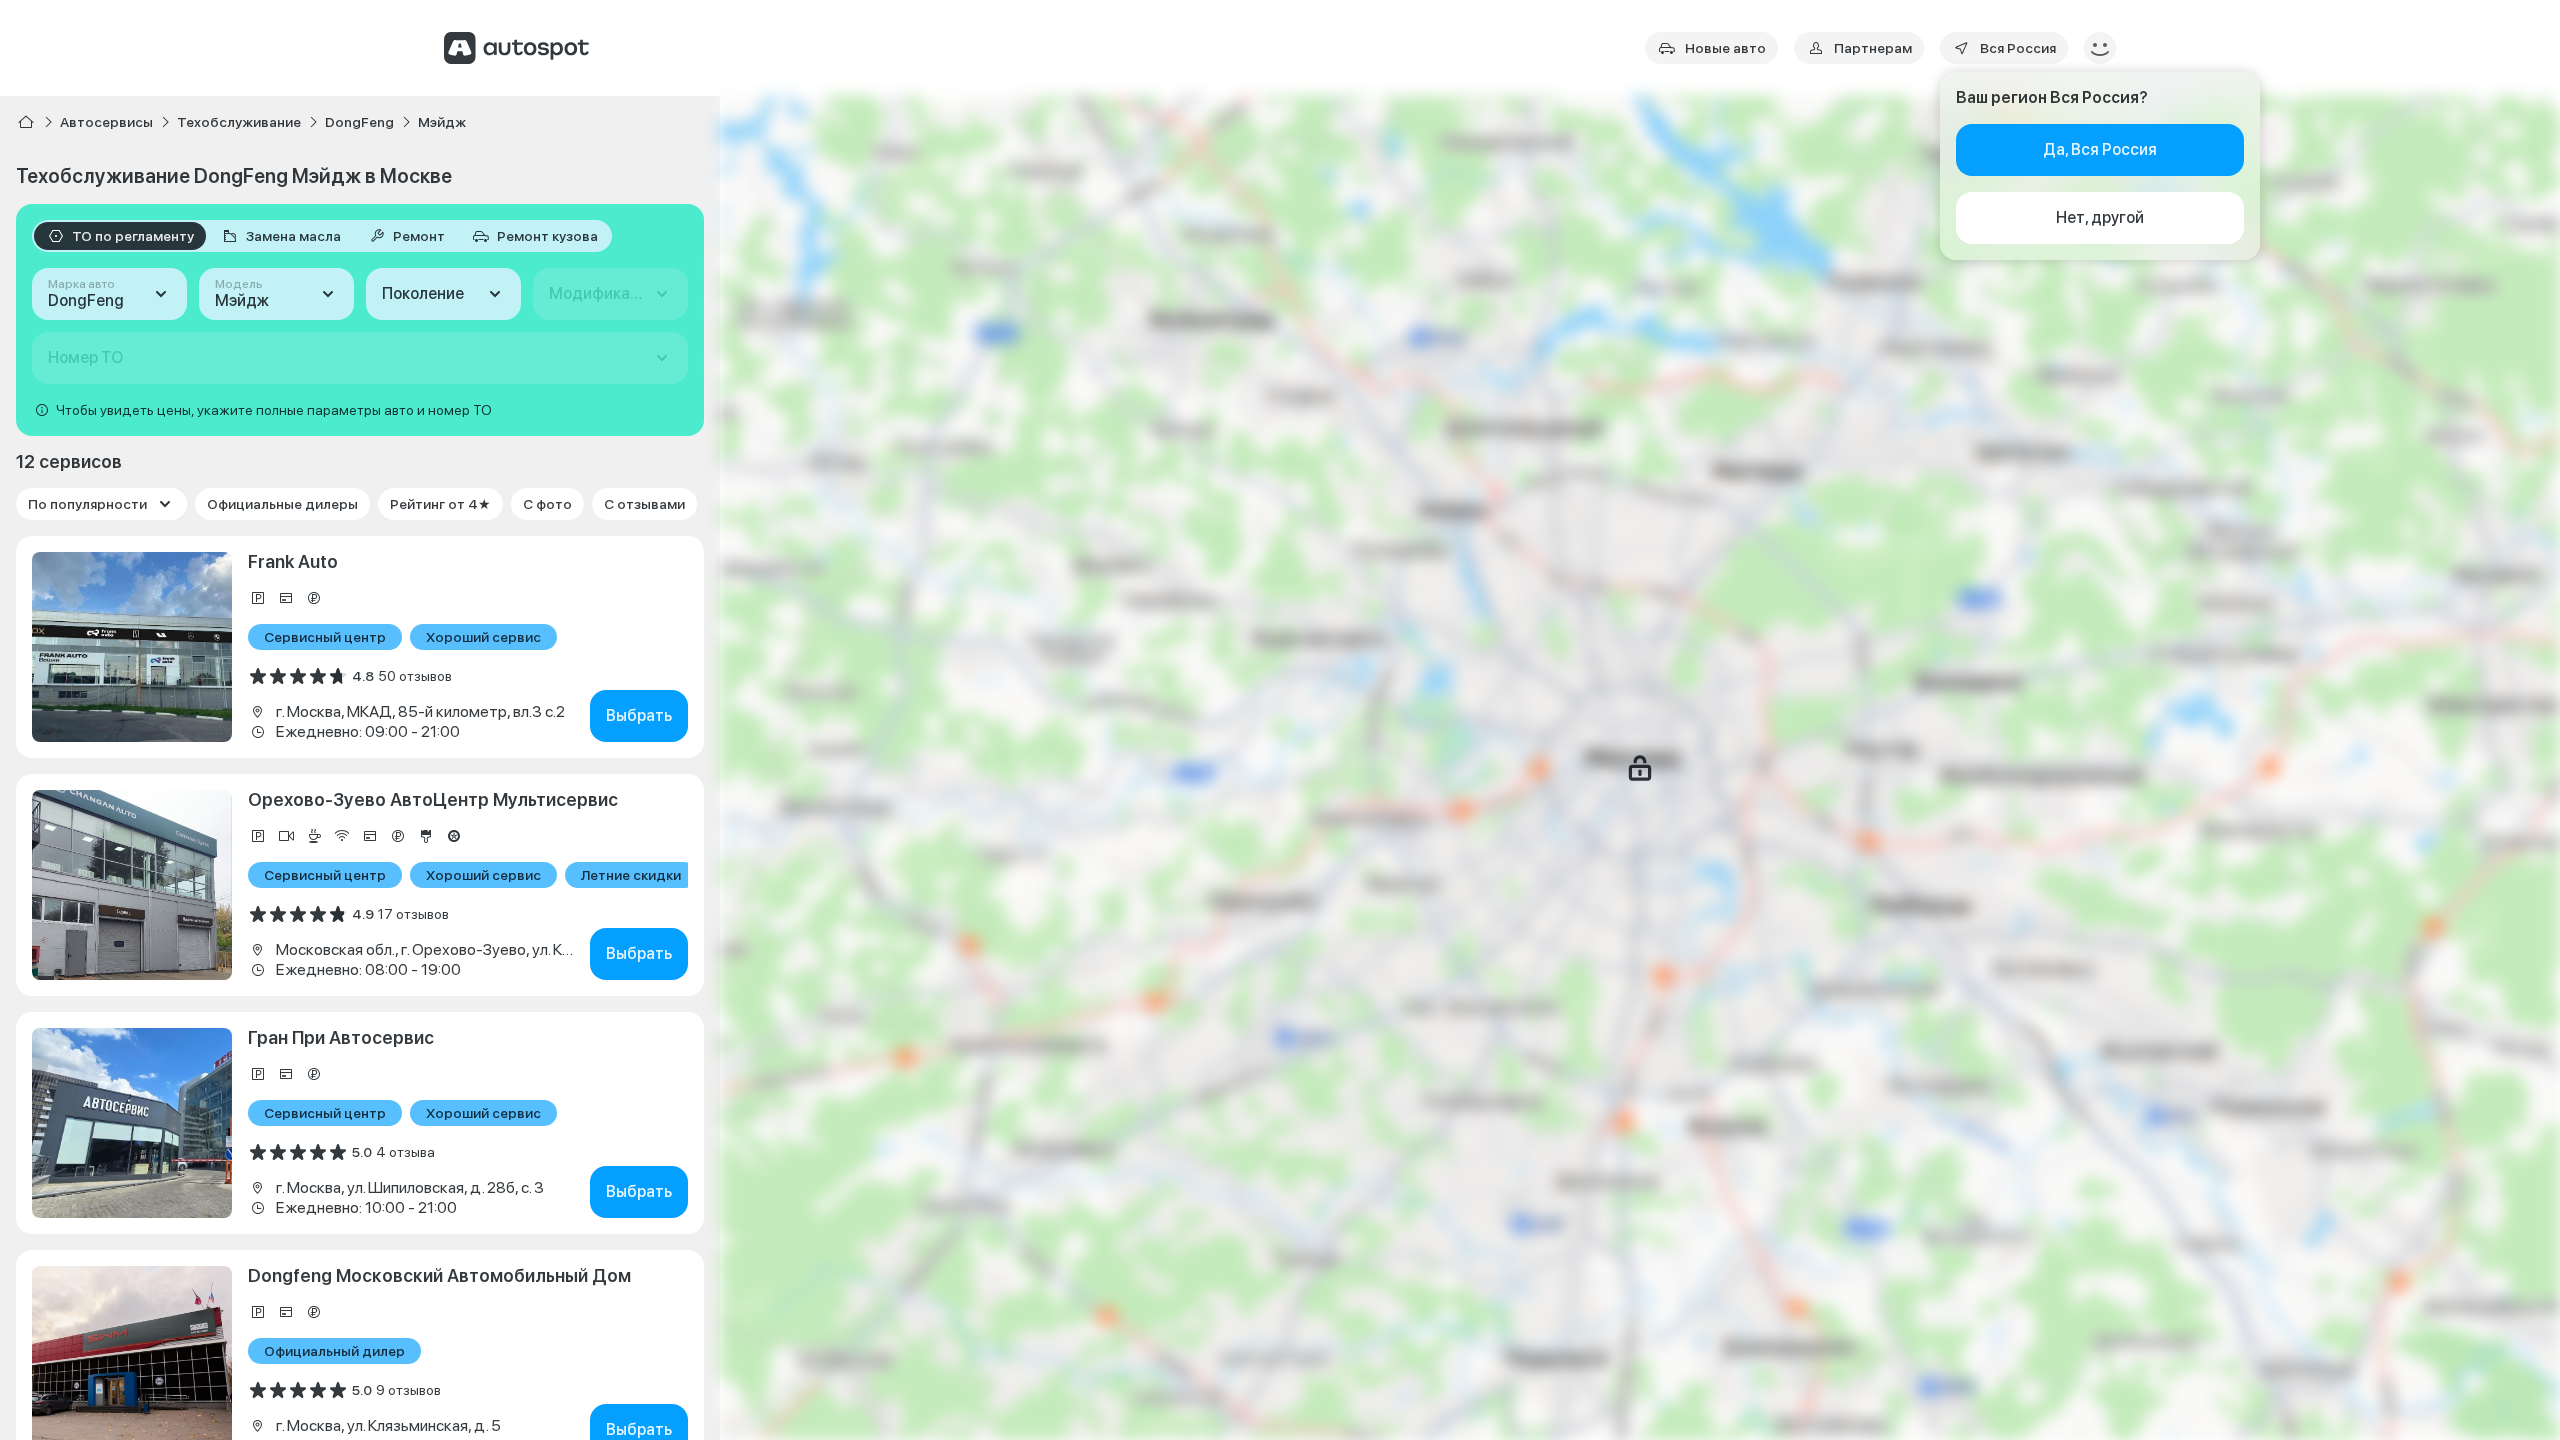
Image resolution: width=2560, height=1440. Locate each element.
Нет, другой (2100, 217)
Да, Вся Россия (2100, 149)
